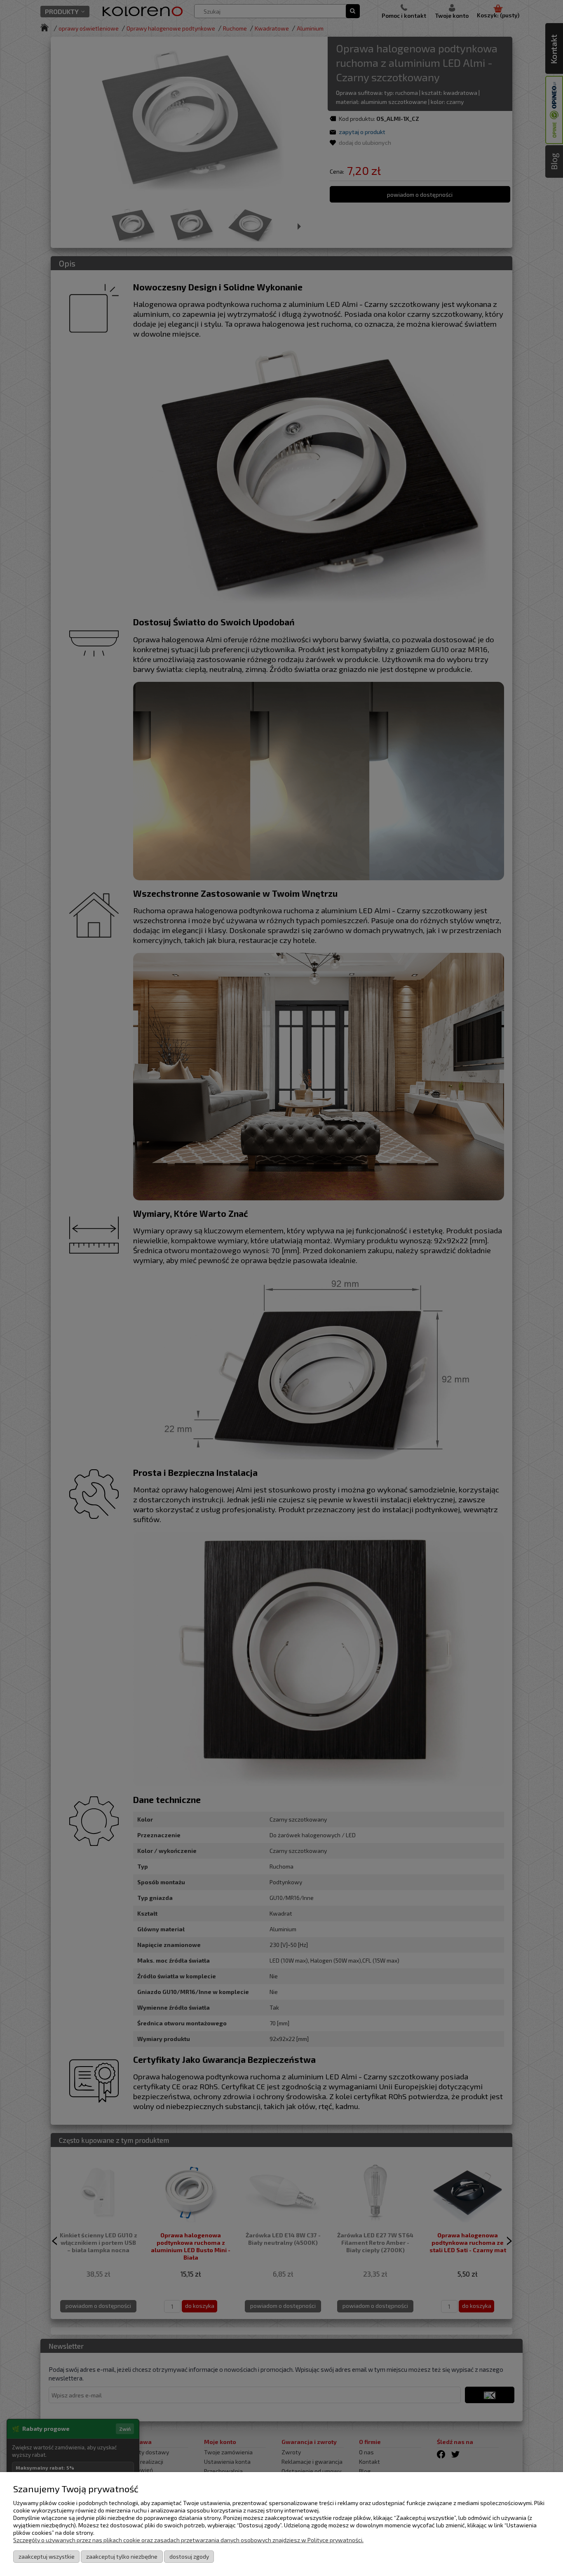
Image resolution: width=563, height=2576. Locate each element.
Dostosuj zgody (189, 2556)
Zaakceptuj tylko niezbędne (122, 2556)
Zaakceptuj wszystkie (47, 2556)
